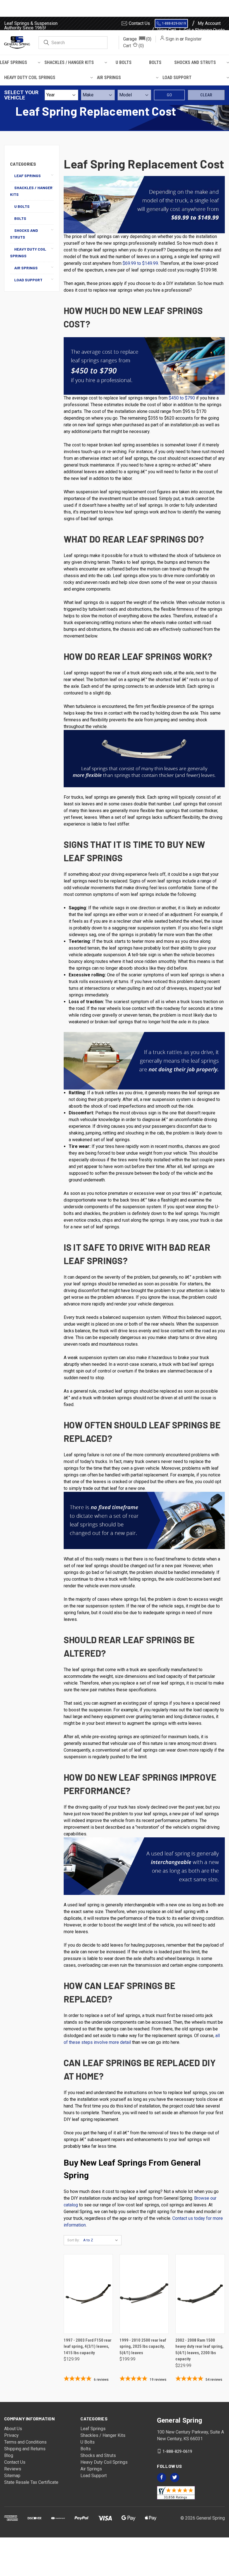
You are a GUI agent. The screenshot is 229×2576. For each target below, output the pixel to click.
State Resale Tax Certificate (31, 2482)
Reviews (13, 2469)
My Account (209, 23)
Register (193, 39)
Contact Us (139, 23)
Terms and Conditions (25, 2442)
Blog (9, 2455)
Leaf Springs (14, 62)
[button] (137, 39)
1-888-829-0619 (174, 23)
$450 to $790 (182, 398)
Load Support (177, 78)
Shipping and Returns (25, 2449)
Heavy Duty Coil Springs (30, 78)
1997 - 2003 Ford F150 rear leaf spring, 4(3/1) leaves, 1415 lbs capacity (88, 2347)
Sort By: (73, 2240)
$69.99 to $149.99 (140, 263)
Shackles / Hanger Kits (69, 62)
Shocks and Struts (195, 62)
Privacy (11, 2435)
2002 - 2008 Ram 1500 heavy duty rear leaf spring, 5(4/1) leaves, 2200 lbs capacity (199, 2350)
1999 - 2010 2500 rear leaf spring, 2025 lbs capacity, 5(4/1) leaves (143, 2347)
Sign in (172, 39)
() (133, 46)
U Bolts (124, 62)
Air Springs (109, 78)
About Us (13, 2429)
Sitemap (12, 2476)
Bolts (155, 62)
